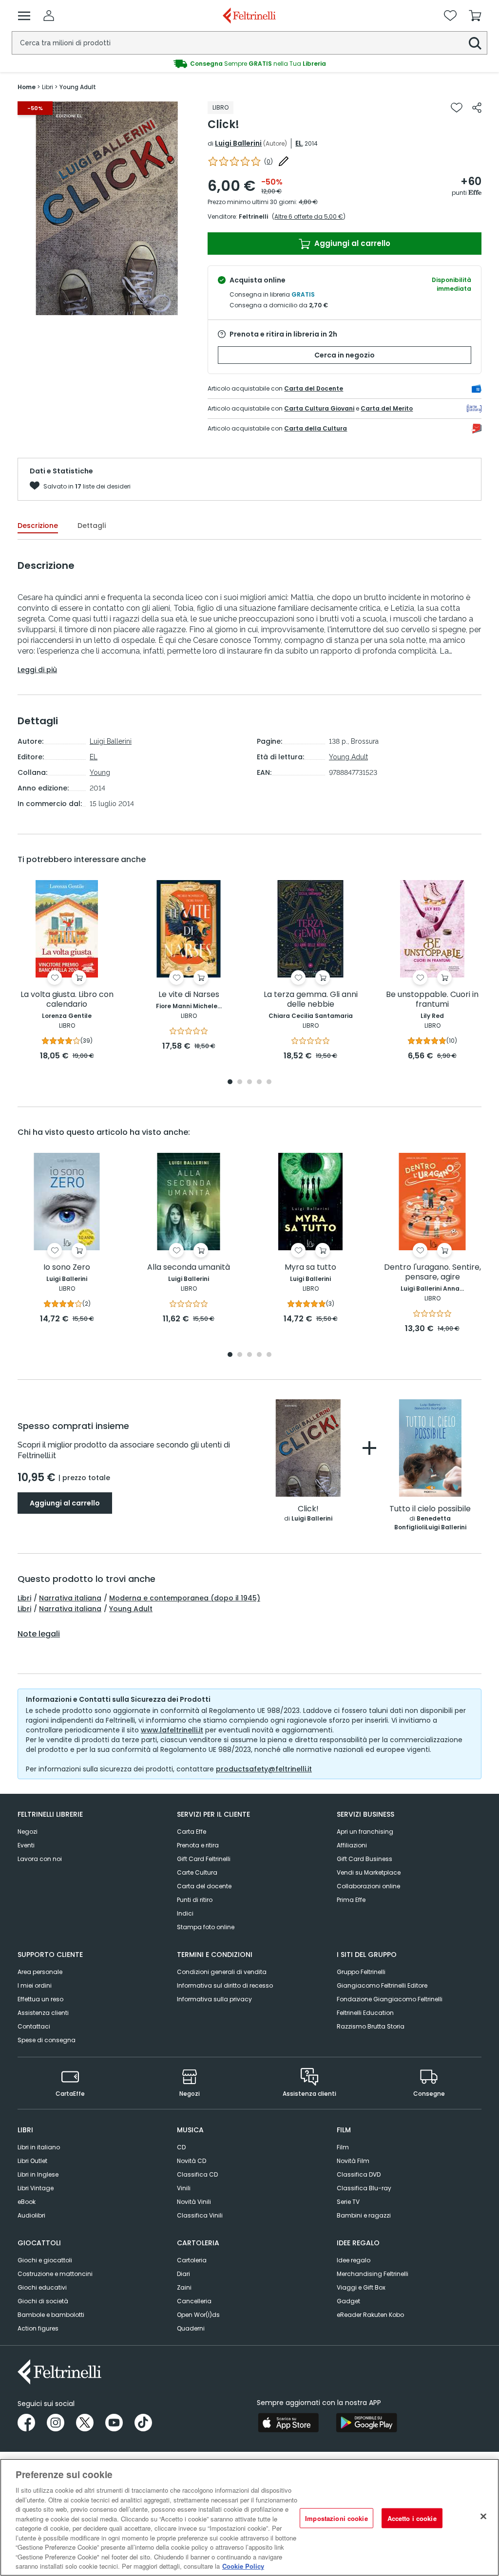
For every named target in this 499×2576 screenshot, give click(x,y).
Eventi (26, 1845)
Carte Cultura (197, 1872)
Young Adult (348, 757)
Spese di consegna (47, 2040)
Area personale (40, 1972)
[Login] (49, 16)
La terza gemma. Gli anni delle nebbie (311, 1000)
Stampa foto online (206, 1927)
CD (181, 2147)
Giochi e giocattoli (45, 2260)
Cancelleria (194, 2301)
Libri (24, 1598)
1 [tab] (230, 1082)
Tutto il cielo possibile (430, 1509)
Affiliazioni (352, 1845)
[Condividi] (477, 108)
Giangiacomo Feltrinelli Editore (382, 1985)
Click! (308, 1509)
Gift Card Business (365, 1859)
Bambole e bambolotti (51, 2315)
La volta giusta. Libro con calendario (67, 1000)
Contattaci (34, 2026)
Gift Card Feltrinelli (204, 1859)
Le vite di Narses (189, 995)
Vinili (184, 2188)
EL (299, 143)
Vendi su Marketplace (369, 1872)
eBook (27, 2202)
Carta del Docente (314, 388)
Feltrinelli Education (365, 2013)
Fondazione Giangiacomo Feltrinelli (390, 1999)
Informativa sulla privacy (214, 1999)
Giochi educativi (42, 2287)
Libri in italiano (39, 2147)
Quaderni (191, 2328)
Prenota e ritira (198, 1845)
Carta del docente (204, 1886)
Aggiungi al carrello (351, 243)
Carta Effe (192, 1832)
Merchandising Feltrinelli (373, 2274)
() (269, 161)
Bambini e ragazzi (364, 2215)
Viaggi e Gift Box (361, 2287)
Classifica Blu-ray (364, 2188)
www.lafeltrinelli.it (172, 1730)
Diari (183, 2274)
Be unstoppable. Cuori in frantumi (432, 1000)
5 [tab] (269, 1082)
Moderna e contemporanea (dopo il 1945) (185, 1598)
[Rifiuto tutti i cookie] (483, 2516)
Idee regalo (354, 2260)
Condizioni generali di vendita (222, 1972)
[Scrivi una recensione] (284, 161)
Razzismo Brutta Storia (371, 2026)
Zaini (184, 2287)
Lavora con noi (40, 1859)
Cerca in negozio (345, 355)
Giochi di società (43, 2301)
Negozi (28, 1832)
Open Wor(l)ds (198, 2315)
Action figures (38, 2328)
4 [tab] (259, 1082)
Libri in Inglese (38, 2174)
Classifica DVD (359, 2174)
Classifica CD (197, 2174)
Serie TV (348, 2202)
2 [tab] (240, 1082)
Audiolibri (31, 2215)
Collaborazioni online (368, 1886)
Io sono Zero (67, 1268)
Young (100, 772)
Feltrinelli (253, 216)
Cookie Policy (243, 2566)
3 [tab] (249, 1082)
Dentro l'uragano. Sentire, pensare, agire (432, 1272)
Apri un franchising (365, 1832)
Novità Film (353, 2161)
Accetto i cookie (412, 2518)
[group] (249, 64)
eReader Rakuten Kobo (370, 2315)
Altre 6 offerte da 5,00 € (309, 216)
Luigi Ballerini (238, 143)
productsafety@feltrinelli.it (264, 1769)
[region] (249, 2517)
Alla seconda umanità (189, 1268)
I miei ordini (35, 1985)
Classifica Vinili (200, 2215)
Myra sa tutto (310, 1268)
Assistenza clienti (43, 2013)
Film (343, 2147)
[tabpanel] (67, 971)
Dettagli (92, 526)
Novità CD (192, 2161)
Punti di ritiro (195, 1900)
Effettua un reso (40, 1999)
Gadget (348, 2301)
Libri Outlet (32, 2161)
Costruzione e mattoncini (55, 2274)
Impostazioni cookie (336, 2518)
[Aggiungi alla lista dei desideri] (457, 108)
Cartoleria (192, 2260)
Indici (185, 1913)
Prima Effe (351, 1900)
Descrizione (38, 526)
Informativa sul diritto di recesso (225, 1985)
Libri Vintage (36, 2188)
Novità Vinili (194, 2202)
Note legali (39, 1634)
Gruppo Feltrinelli (361, 1972)
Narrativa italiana (70, 1598)
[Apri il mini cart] (475, 16)
